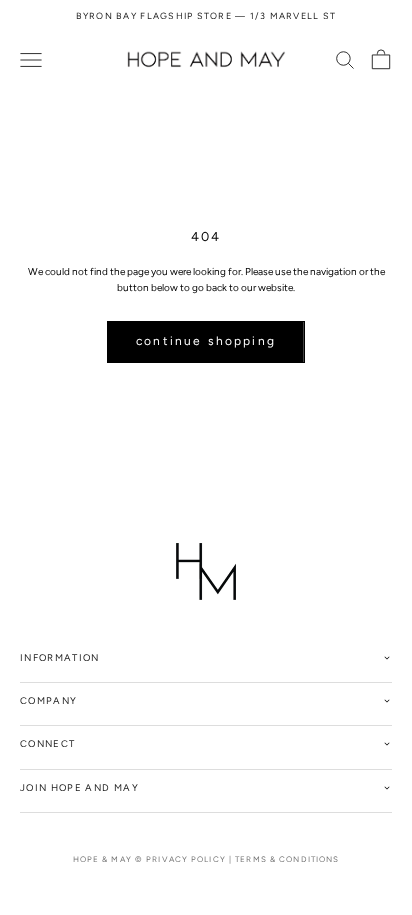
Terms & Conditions (287, 859)
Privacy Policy (186, 859)
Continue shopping (206, 341)
